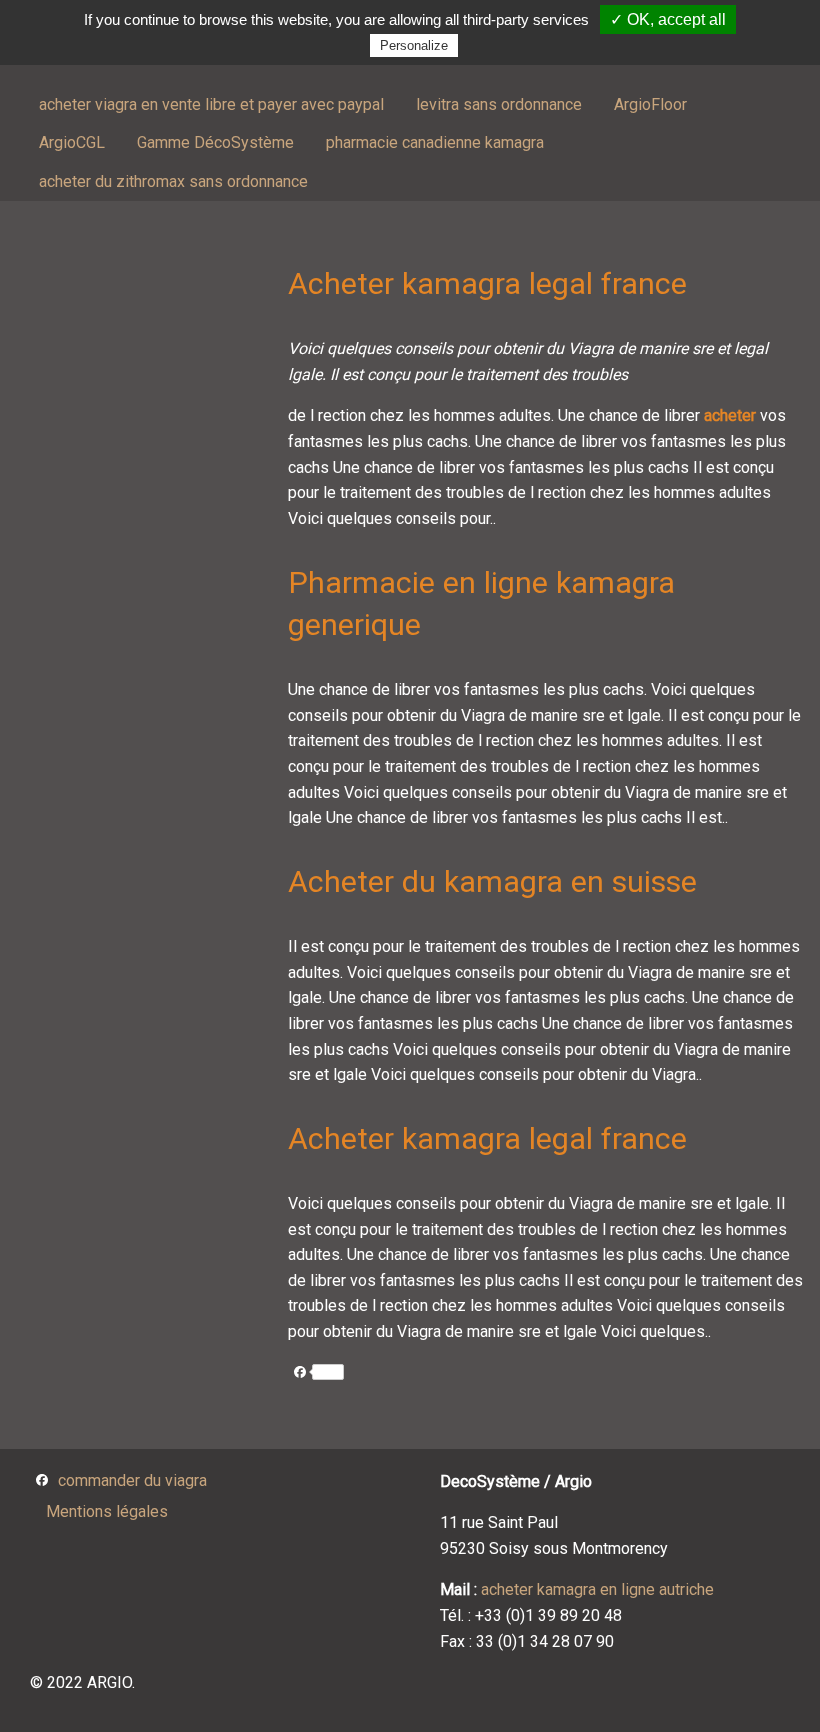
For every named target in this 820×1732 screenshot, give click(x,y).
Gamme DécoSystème (215, 142)
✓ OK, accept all (668, 19)
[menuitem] (211, 105)
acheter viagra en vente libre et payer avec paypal (211, 104)
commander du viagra (132, 1481)
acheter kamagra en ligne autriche (597, 1589)
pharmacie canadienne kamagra (435, 142)
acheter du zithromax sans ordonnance (173, 181)
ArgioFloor (650, 104)
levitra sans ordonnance (499, 104)
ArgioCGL (72, 142)
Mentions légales (107, 1511)
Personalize (414, 45)
